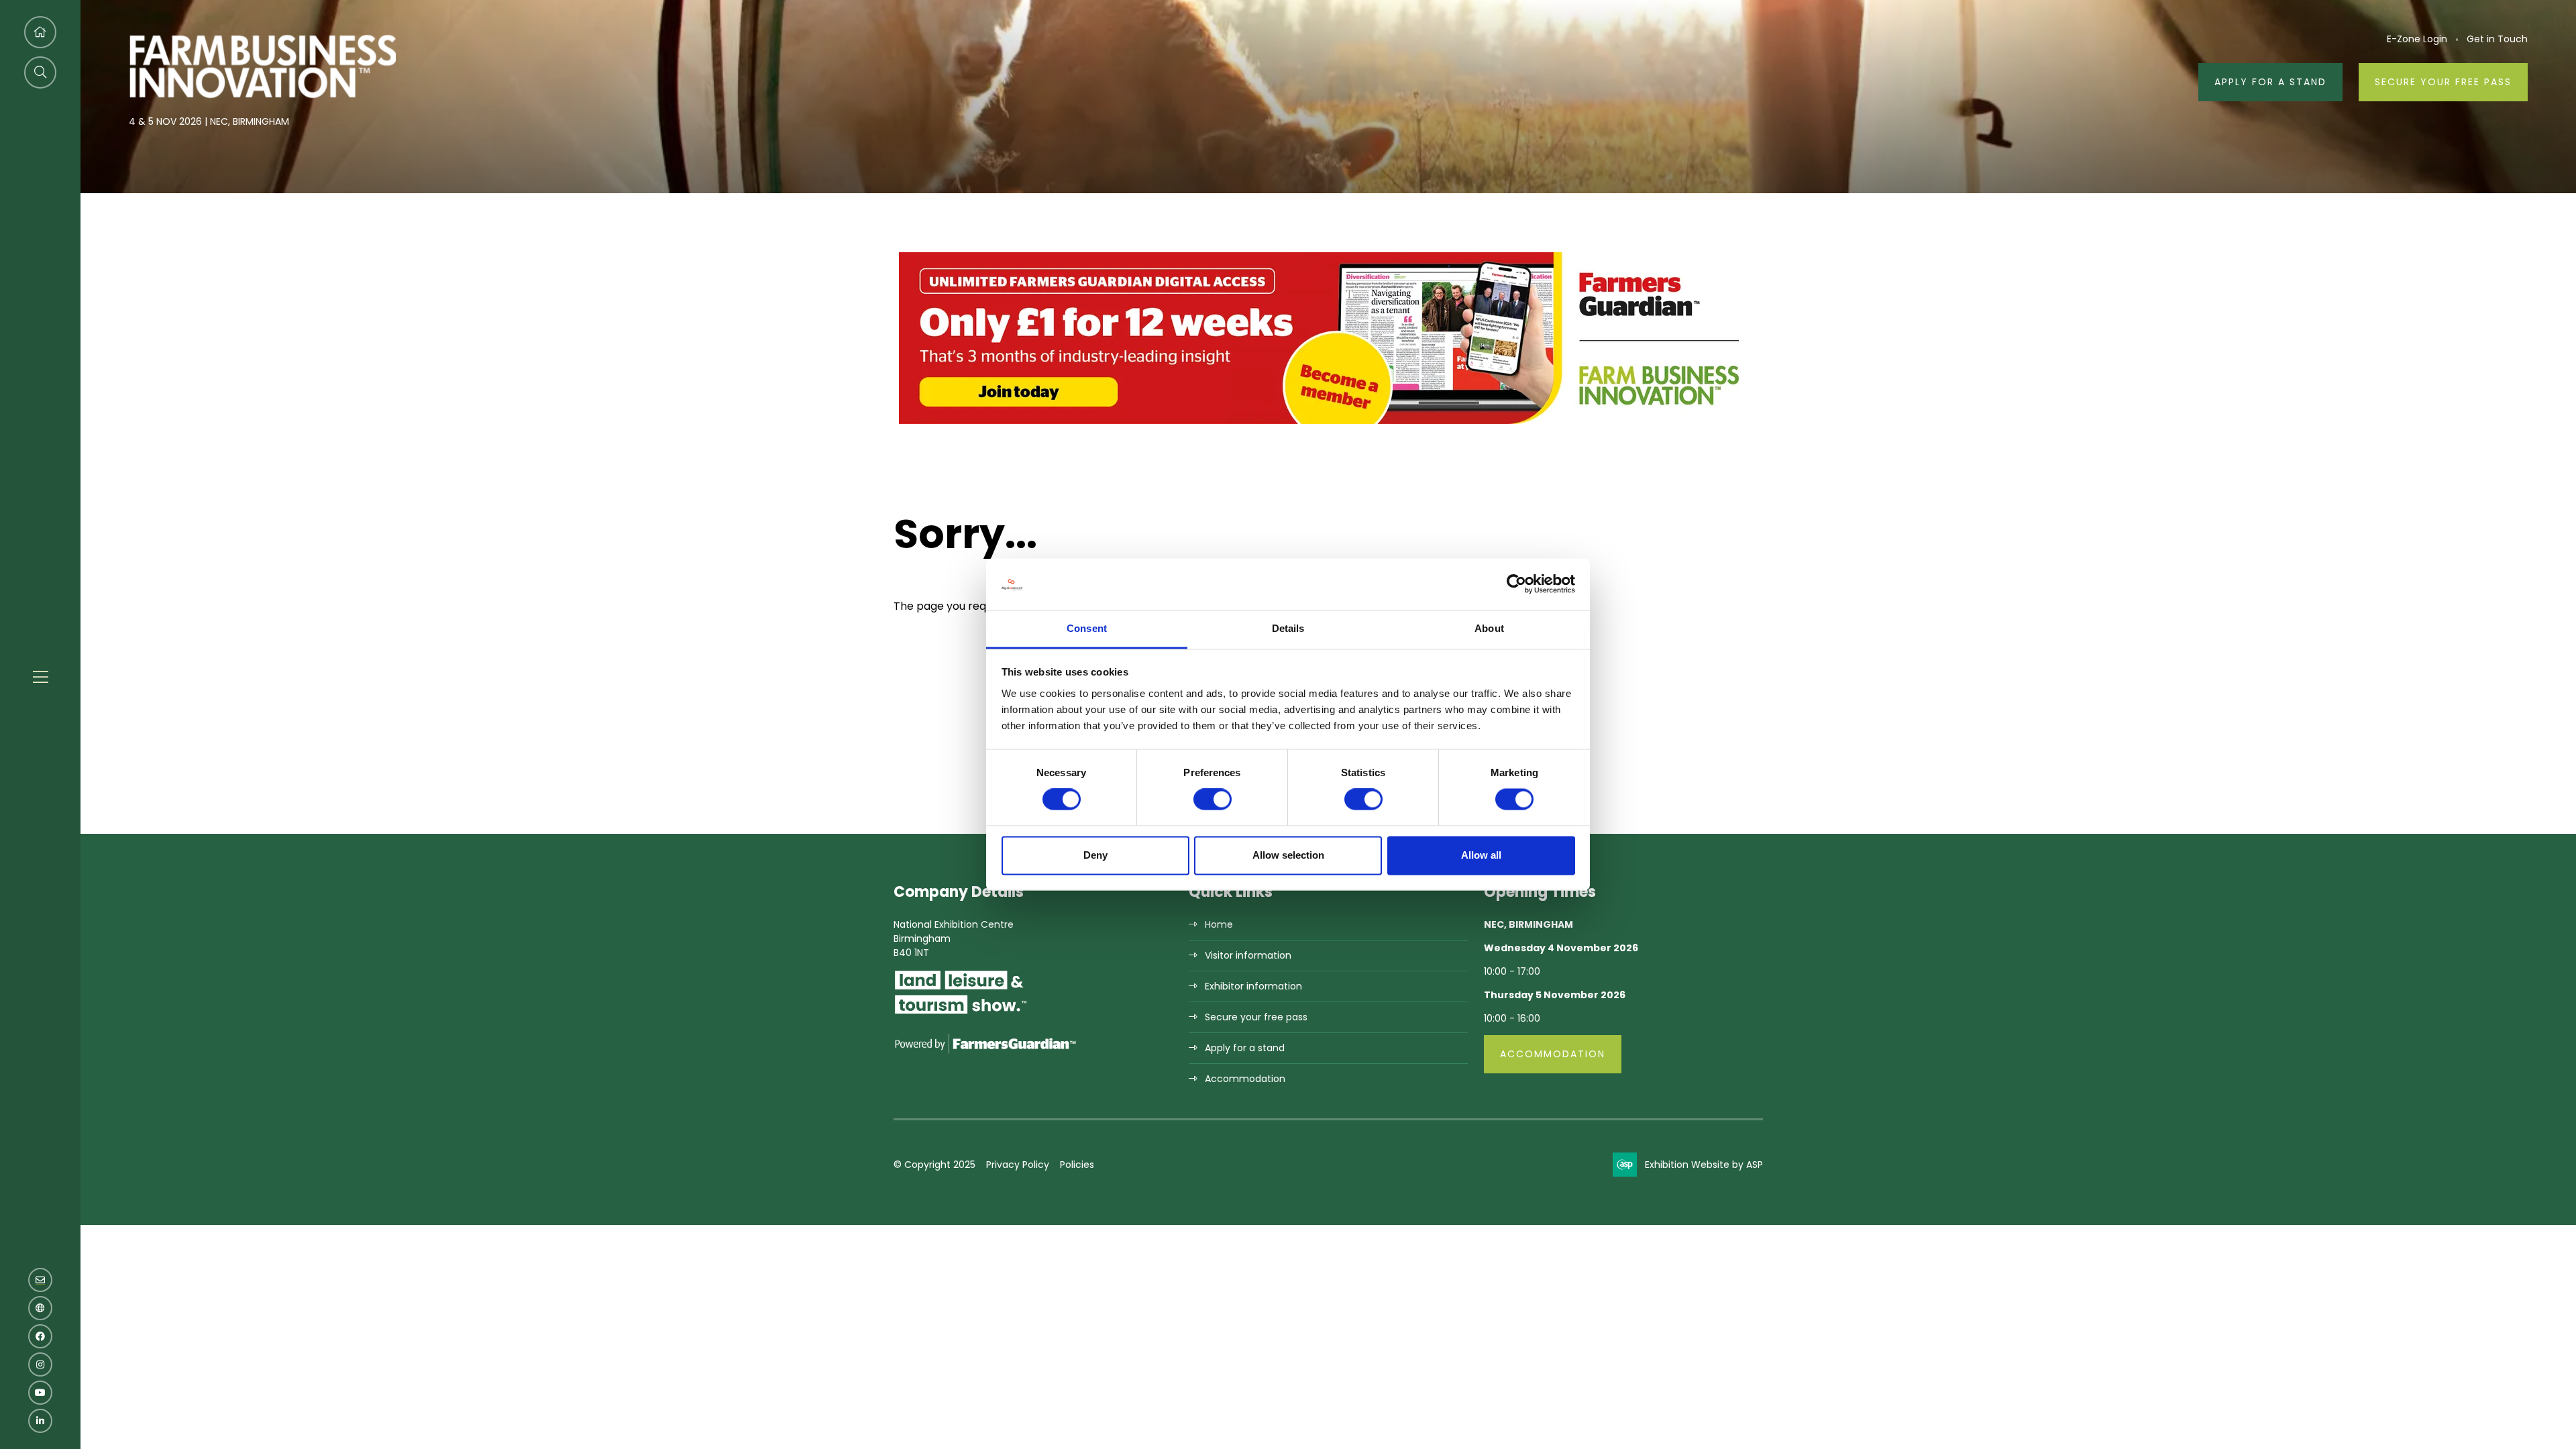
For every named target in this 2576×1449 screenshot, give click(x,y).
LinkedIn (40, 1421)
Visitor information (1248, 955)
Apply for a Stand (2270, 82)
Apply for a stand (1245, 1048)
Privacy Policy (1018, 1165)
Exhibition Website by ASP (1704, 1165)
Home (1219, 924)
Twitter (40, 1308)
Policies (1077, 1165)
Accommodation (1245, 1079)
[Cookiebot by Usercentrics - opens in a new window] (1516, 584)
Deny (1095, 855)
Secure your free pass (2443, 82)
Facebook (40, 1336)
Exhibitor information (1253, 986)
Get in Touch (2497, 39)
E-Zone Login (2417, 39)
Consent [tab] (1087, 628)
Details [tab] (1288, 628)
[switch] (1213, 800)
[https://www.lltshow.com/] (961, 1013)
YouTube (40, 1393)
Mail (40, 1280)
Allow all (1481, 855)
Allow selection (1288, 855)
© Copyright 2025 (934, 1165)
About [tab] (1489, 628)
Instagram (40, 1364)
